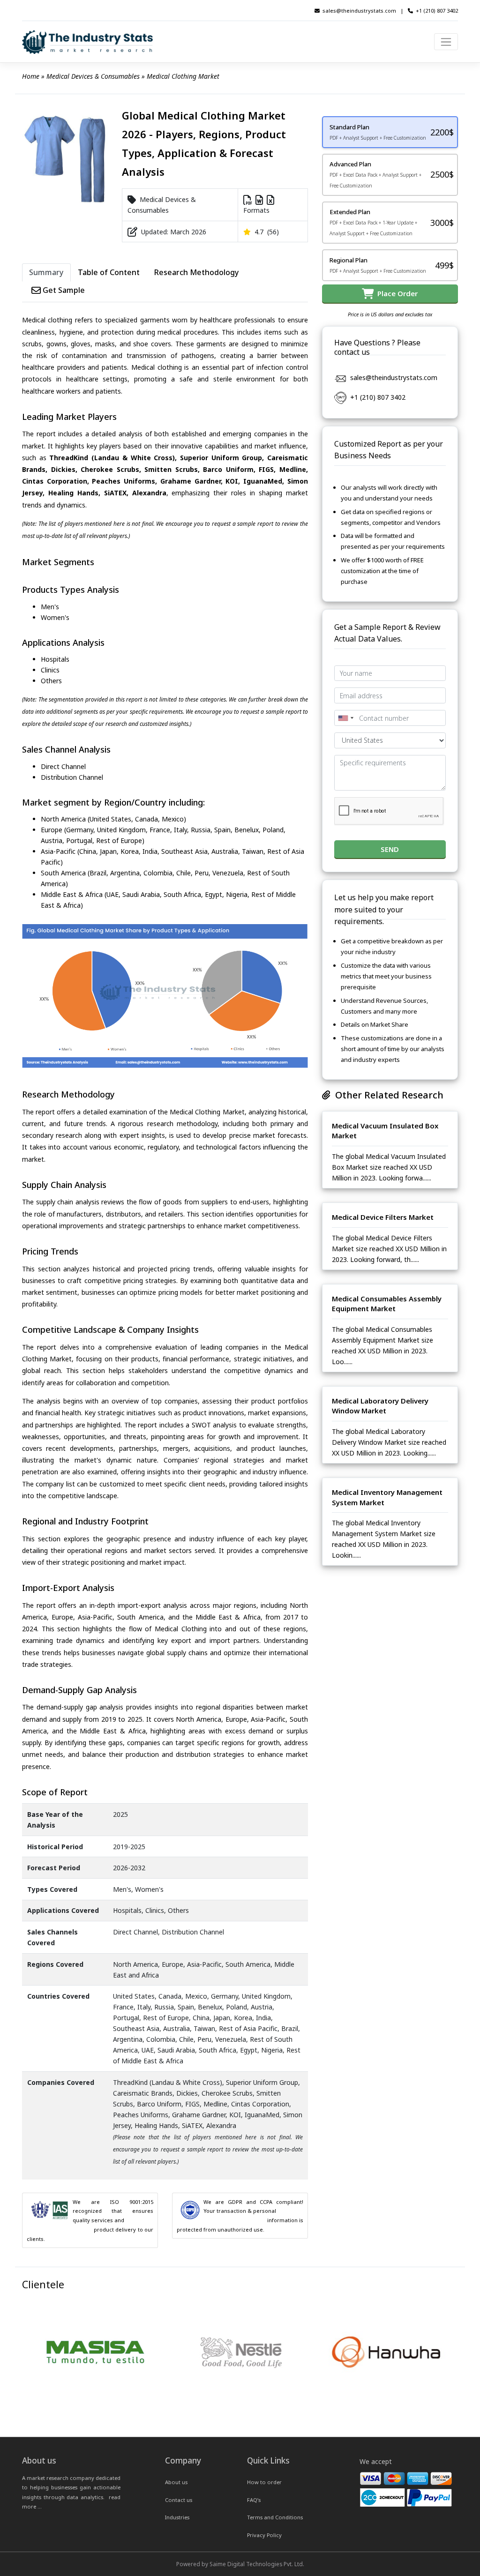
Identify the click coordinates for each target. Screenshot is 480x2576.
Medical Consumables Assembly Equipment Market (387, 1304)
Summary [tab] (46, 272)
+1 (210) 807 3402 (437, 11)
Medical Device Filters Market (383, 1217)
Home (31, 76)
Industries (177, 2517)
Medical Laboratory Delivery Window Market (380, 1406)
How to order (264, 2482)
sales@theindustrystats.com (359, 11)
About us (176, 2482)
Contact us (179, 2500)
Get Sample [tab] (63, 290)
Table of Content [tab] (109, 272)
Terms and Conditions (275, 2517)
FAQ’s (254, 2500)
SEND (390, 849)
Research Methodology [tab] (196, 272)
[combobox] (345, 718)
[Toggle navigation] (446, 42)
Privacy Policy (264, 2535)
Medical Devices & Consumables (93, 76)
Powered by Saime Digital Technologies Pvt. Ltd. (240, 2564)
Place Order (396, 293)
